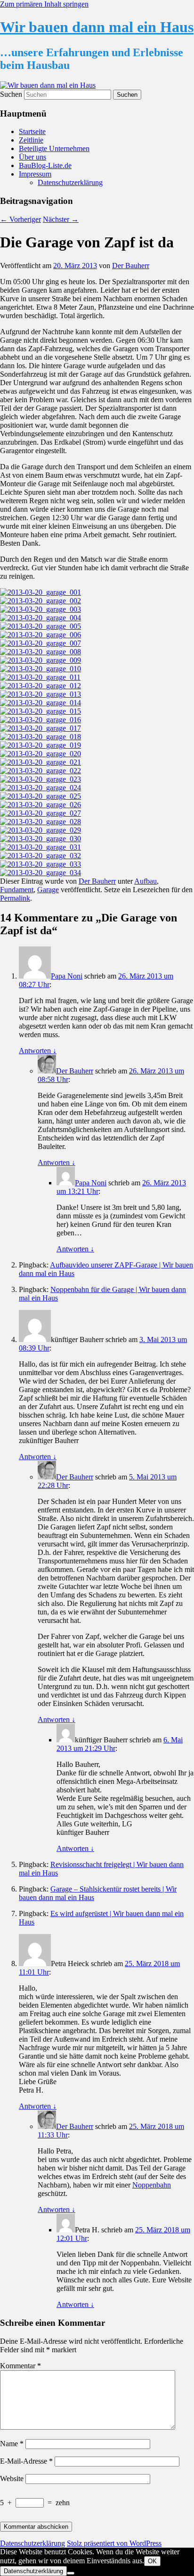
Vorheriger (20, 219)
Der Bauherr (131, 266)
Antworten (38, 1051)
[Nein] (71, 2573)
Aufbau (145, 881)
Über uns (32, 157)
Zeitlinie (31, 140)
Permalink (15, 898)
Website (12, 2479)
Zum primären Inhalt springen (44, 4)
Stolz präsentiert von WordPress (114, 2543)
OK (152, 2561)
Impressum (35, 174)
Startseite (32, 131)
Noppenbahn (152, 2185)
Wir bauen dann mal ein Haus (97, 27)
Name (12, 2444)
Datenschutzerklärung (70, 182)
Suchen (11, 94)
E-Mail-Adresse (26, 2461)
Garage (48, 890)
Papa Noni (67, 976)
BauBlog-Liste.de (45, 165)
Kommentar (20, 2366)
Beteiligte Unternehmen (54, 148)
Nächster (61, 219)
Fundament (17, 890)
